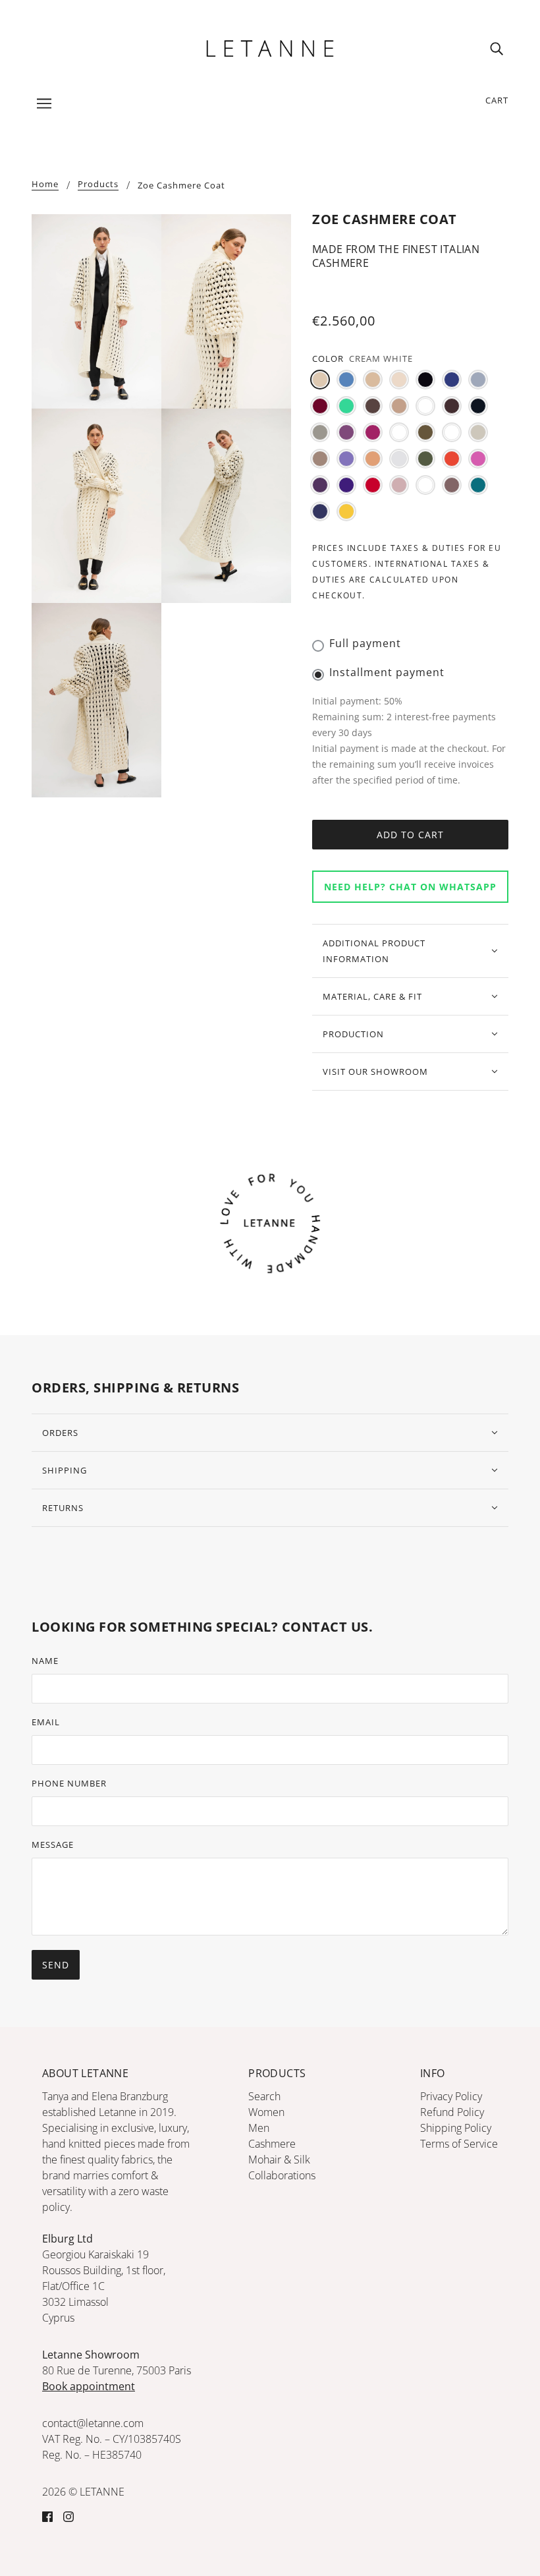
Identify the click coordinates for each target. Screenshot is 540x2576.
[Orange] (452, 459)
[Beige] (373, 380)
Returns (63, 1508)
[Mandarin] (373, 459)
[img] (497, 48)
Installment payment (387, 672)
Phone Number (69, 1783)
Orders (60, 1433)
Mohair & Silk (279, 2160)
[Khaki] (425, 432)
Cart (497, 100)
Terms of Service (459, 2144)
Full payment (365, 643)
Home (45, 185)
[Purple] (320, 485)
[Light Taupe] (320, 459)
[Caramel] (425, 406)
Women (266, 2112)
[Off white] (399, 459)
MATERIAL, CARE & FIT (372, 996)
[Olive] (425, 459)
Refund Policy (452, 2112)
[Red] (373, 485)
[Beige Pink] (399, 380)
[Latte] (452, 432)
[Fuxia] (373, 432)
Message (53, 1845)
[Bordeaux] (320, 406)
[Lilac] (346, 459)
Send (56, 1965)
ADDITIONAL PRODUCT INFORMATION (374, 951)
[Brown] (373, 406)
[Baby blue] (346, 380)
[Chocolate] (452, 406)
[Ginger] (399, 432)
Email (46, 1722)
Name (45, 1661)
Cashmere (272, 2144)
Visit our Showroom (375, 1072)
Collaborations (282, 2175)
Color (328, 358)
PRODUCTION (353, 1034)
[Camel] (399, 406)
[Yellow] (346, 511)
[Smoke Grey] (425, 485)
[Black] (425, 380)
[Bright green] (346, 406)
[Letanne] (270, 47)
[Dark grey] (320, 432)
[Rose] (399, 485)
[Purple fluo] (346, 485)
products (98, 185)
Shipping (65, 1470)
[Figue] (346, 432)
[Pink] (478, 459)
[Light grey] (478, 432)
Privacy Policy (451, 2096)
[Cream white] (320, 380)
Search (264, 2096)
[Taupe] (452, 485)
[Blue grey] (478, 380)
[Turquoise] (478, 485)
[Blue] (452, 380)
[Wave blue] (320, 511)
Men (259, 2128)
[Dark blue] (478, 406)
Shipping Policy (456, 2128)
